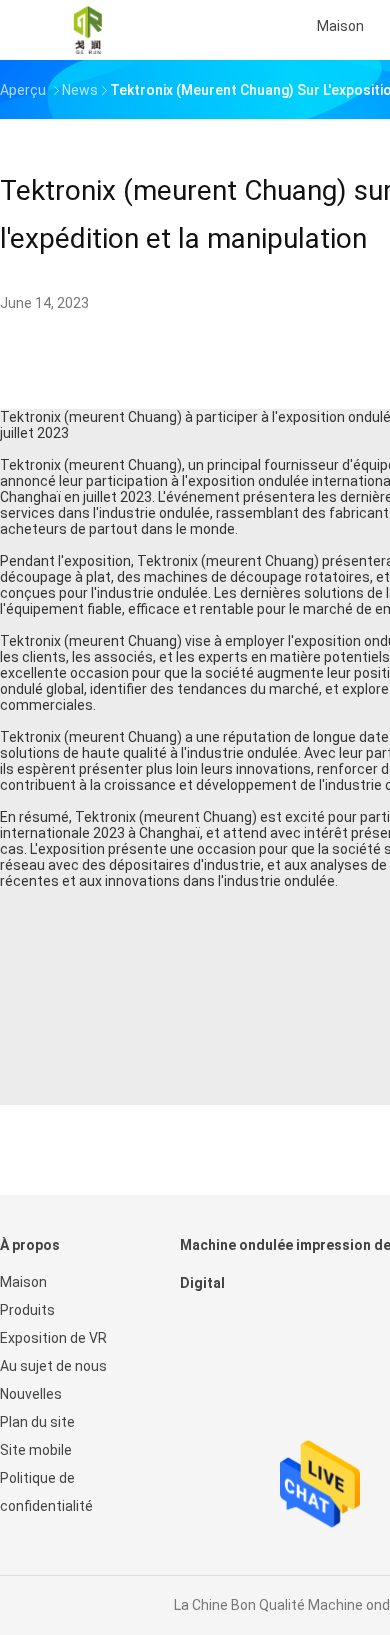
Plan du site (37, 1422)
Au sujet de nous (53, 1366)
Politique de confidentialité (46, 1492)
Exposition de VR (53, 1338)
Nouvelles (31, 1394)
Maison (23, 1282)
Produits (27, 1310)
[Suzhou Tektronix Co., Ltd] (88, 30)
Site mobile (36, 1450)
